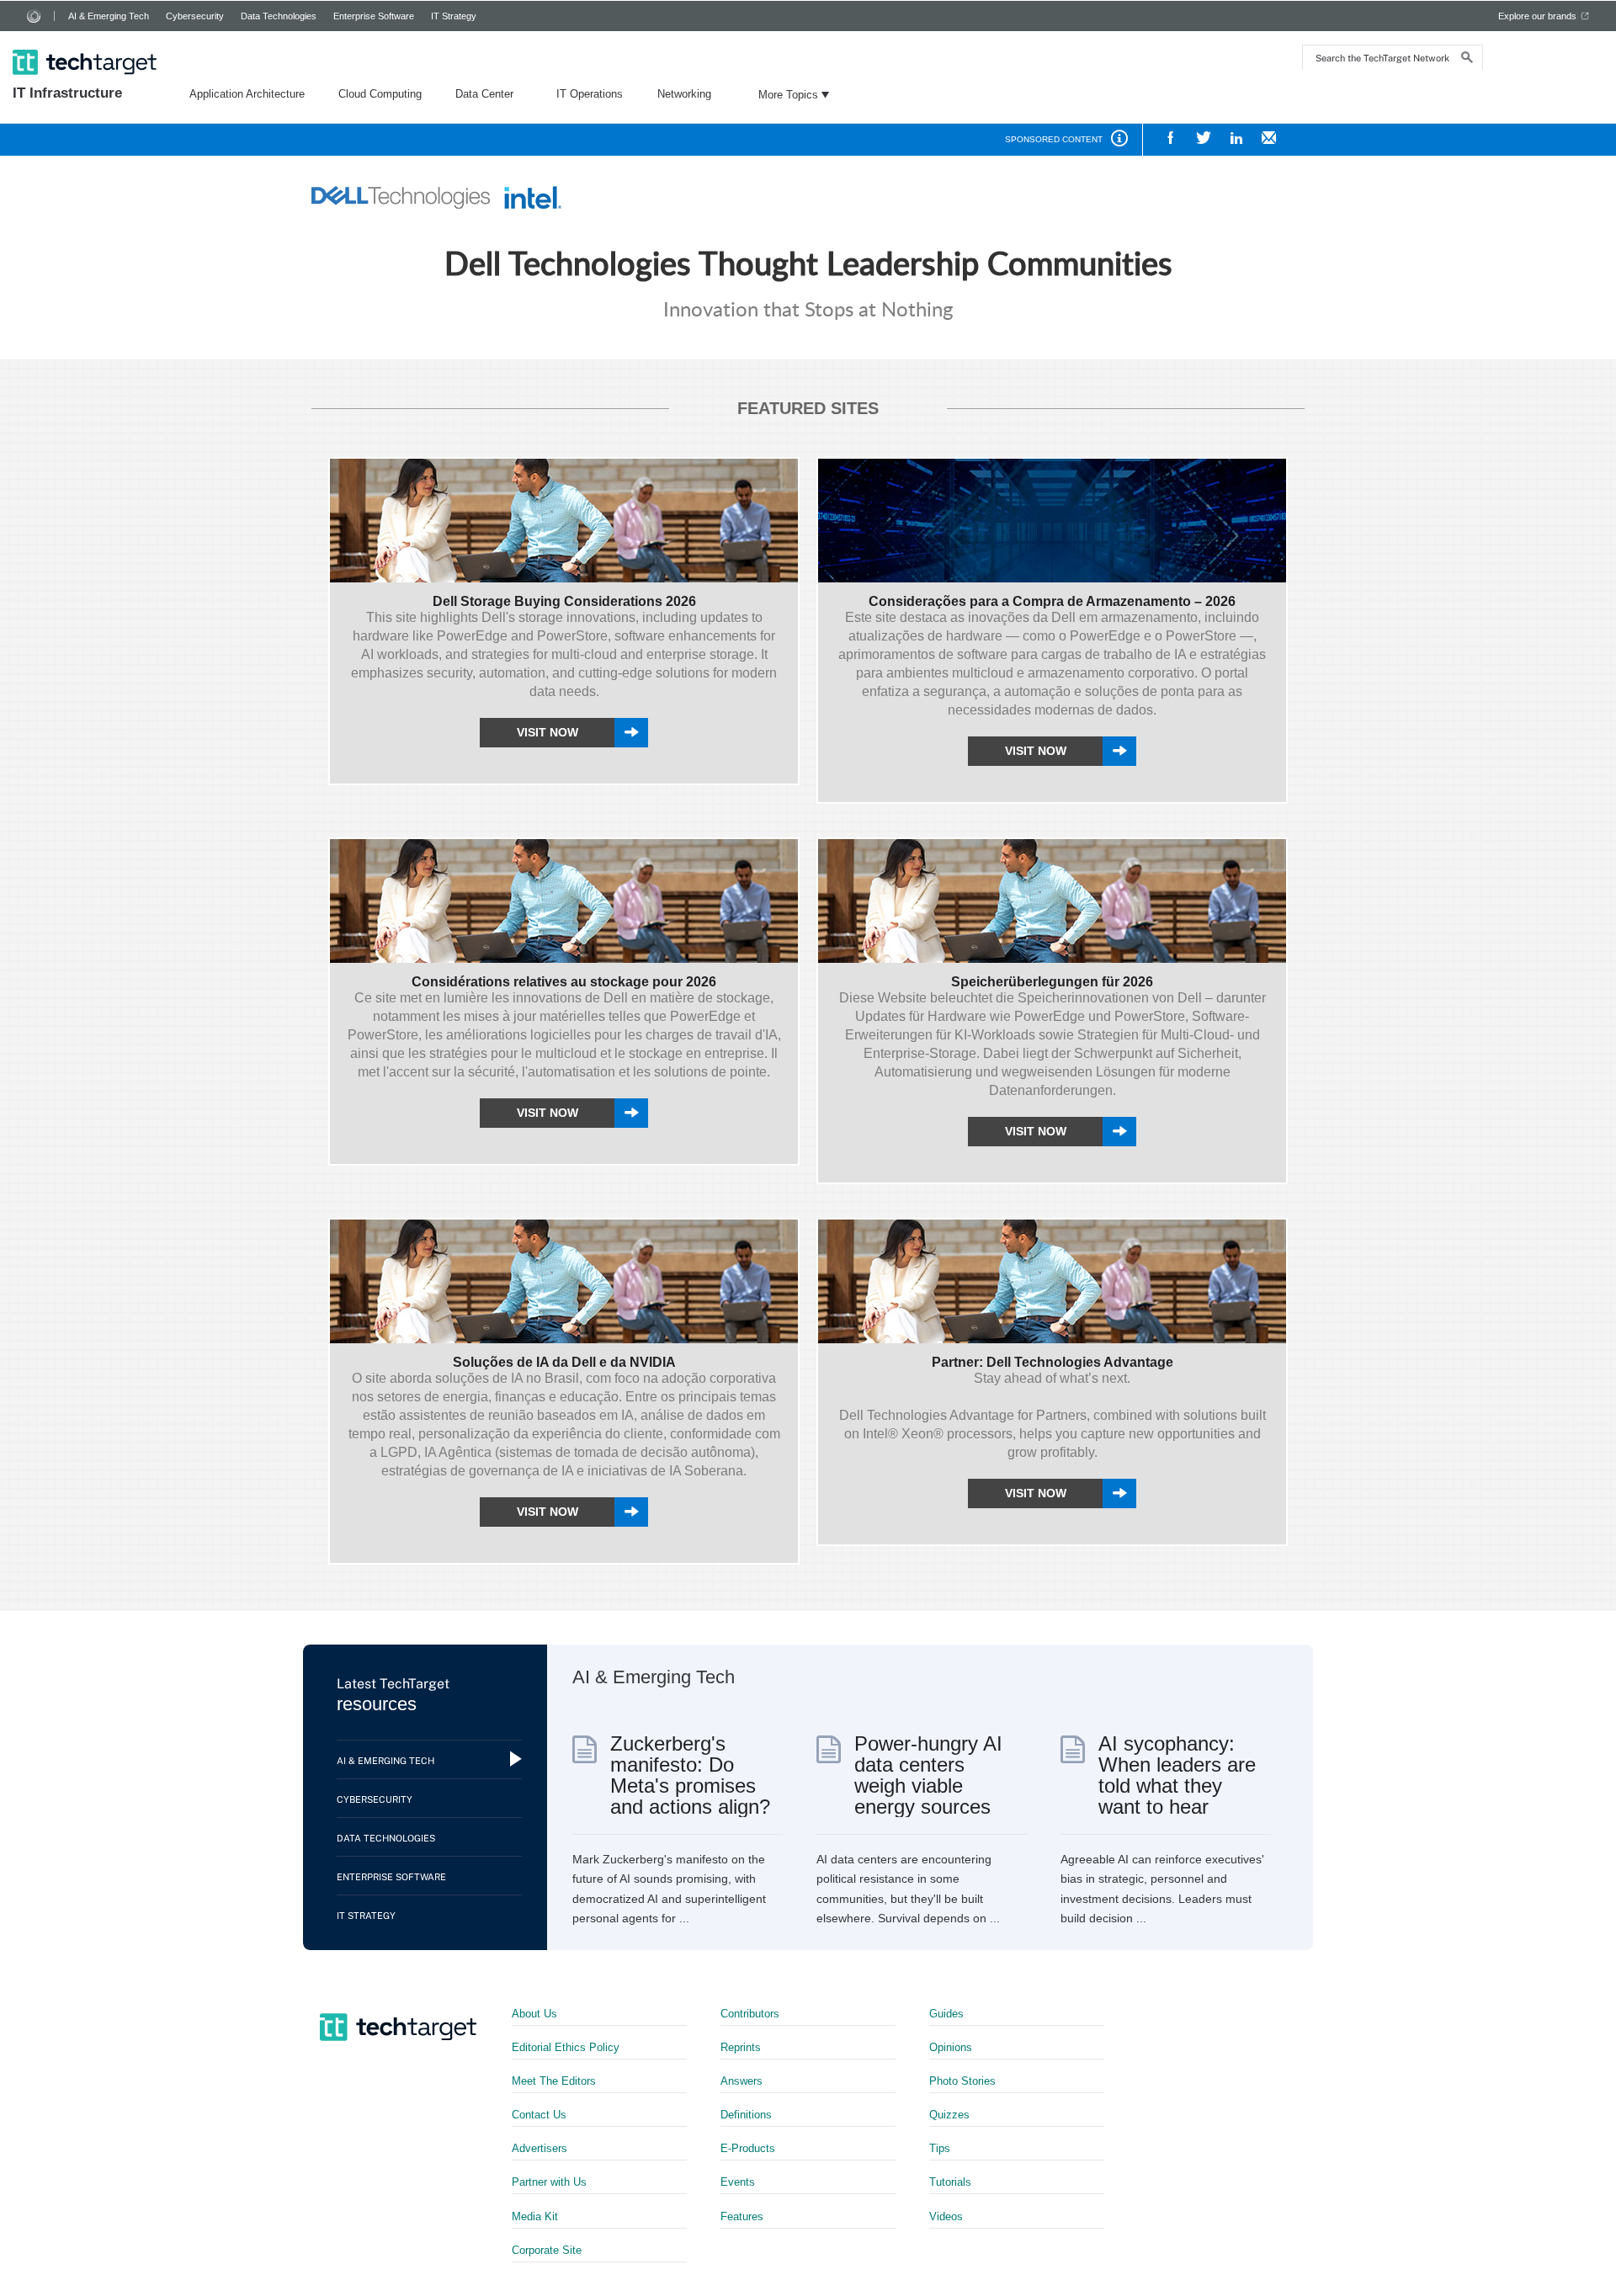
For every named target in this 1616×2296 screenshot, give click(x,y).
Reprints (741, 2047)
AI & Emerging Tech (109, 16)
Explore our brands (1537, 16)
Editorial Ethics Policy (566, 2047)
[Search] (1467, 59)
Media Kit (535, 2216)
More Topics (788, 95)
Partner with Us (549, 2182)
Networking (684, 94)
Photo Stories (962, 2081)
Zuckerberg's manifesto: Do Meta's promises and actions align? (690, 1775)
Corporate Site (547, 2250)
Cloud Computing (380, 94)
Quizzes (949, 2115)
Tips (940, 2148)
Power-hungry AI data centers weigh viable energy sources (928, 1775)
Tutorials (950, 2182)
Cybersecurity (195, 16)
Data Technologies (279, 16)
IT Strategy (454, 16)
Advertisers (540, 2148)
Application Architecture (247, 94)
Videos (946, 2216)
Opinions (951, 2047)
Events (738, 2182)
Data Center (484, 94)
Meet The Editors (554, 2081)
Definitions (746, 2115)
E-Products (748, 2148)
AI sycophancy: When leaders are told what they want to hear (1177, 1775)
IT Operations (590, 94)
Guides (946, 2014)
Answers (742, 2081)
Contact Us (539, 2115)
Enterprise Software (374, 16)
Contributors (750, 2014)
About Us (534, 2014)
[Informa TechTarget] (34, 16)
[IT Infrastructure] (86, 40)
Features (742, 2216)
